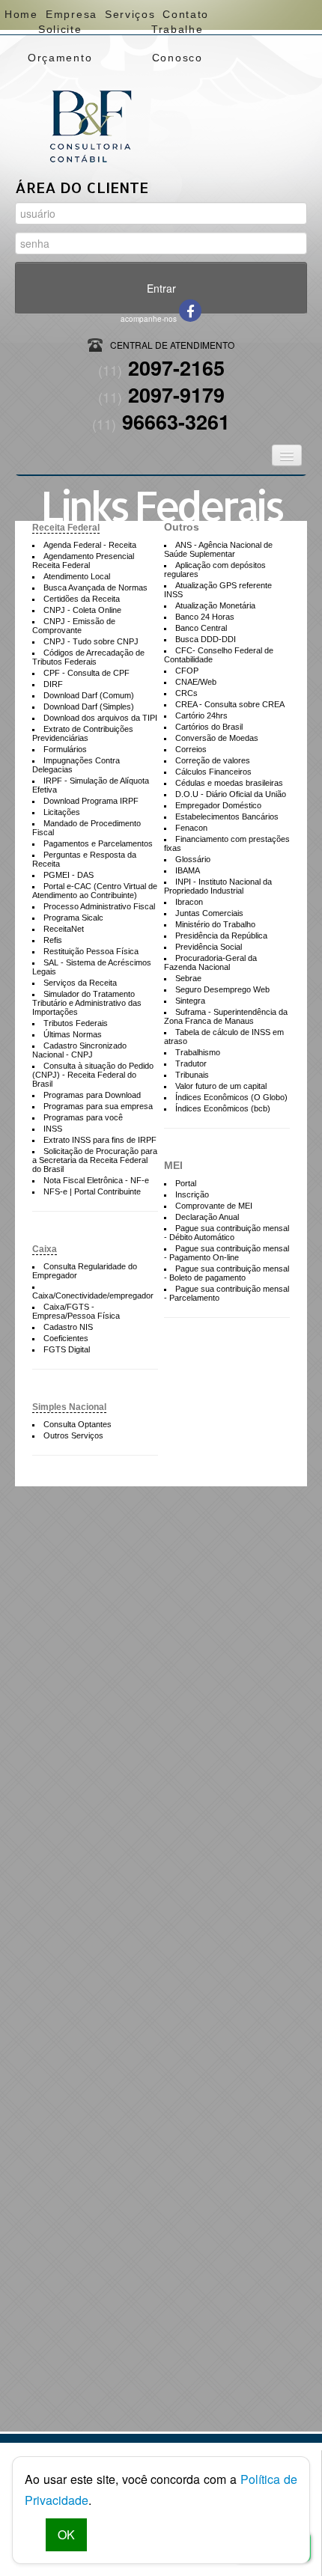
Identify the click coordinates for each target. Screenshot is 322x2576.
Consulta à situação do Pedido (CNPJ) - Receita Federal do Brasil (93, 1075)
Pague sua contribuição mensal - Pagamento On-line (227, 1253)
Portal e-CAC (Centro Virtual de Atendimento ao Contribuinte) (95, 891)
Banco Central (201, 628)
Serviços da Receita (80, 983)
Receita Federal (66, 528)
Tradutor (191, 1063)
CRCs (186, 693)
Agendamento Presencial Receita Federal (83, 561)
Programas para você (83, 1117)
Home (21, 14)
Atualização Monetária (215, 605)
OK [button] (66, 2534)
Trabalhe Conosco (177, 33)
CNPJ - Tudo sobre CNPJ (91, 641)
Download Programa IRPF (91, 801)
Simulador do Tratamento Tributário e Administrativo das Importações (87, 1003)
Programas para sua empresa (98, 1106)
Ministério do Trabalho (215, 924)
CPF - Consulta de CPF (86, 673)
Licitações (62, 812)
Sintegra (190, 1001)
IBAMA (188, 870)
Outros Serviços (73, 1435)
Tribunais (192, 1075)
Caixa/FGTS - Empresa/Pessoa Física (76, 1311)
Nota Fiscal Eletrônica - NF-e (96, 1180)
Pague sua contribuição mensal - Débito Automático (227, 1233)
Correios (191, 749)
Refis (53, 940)
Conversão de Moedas (217, 738)
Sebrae (188, 978)
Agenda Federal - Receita (90, 545)
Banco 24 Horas (205, 617)
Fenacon (191, 828)
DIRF (53, 684)
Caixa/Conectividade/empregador (93, 1295)
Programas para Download (92, 1095)
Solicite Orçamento (60, 33)
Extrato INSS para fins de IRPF (100, 1140)
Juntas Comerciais (209, 913)
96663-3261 (161, 421)
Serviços (130, 14)
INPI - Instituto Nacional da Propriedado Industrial (218, 886)
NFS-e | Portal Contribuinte (92, 1191)
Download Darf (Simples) (89, 706)
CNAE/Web (196, 682)
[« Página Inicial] (90, 101)
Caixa (45, 1249)
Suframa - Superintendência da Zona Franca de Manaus (226, 1016)
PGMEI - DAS (69, 875)
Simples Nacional (69, 1407)
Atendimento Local (77, 576)
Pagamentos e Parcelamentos (98, 843)
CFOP (187, 671)
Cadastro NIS (68, 1327)
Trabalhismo (198, 1052)
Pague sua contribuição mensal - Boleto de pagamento (227, 1273)
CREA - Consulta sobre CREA (230, 704)
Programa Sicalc (73, 918)
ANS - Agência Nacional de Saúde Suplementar (218, 549)
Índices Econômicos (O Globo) (231, 1097)
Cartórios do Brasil (209, 727)
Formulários (65, 749)
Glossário (193, 859)
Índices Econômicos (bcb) (223, 1108)
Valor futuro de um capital (221, 1086)
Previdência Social (209, 947)
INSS (53, 1129)
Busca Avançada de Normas (95, 587)
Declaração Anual (207, 1217)
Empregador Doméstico (218, 805)
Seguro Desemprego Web (222, 989)
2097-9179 (161, 394)
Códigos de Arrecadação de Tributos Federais (88, 657)
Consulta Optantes (78, 1424)
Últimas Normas (73, 1034)
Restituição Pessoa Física (91, 951)
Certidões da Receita (82, 599)
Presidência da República (221, 936)
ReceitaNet (64, 929)
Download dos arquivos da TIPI (100, 718)
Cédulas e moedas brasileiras (229, 783)
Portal (186, 1183)
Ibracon (189, 902)
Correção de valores (213, 760)
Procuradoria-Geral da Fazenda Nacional (210, 962)
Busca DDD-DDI (206, 639)
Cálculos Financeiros (213, 772)
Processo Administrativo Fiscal (99, 906)
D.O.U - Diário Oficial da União (231, 794)
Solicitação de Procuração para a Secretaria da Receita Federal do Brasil (95, 1160)
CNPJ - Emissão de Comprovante (74, 626)
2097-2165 (161, 367)
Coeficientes (66, 1338)
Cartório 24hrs (201, 715)
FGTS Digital (67, 1349)
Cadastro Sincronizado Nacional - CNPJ (79, 1050)
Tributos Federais (76, 1023)
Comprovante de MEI (214, 1206)
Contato (185, 14)
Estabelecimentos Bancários (227, 817)
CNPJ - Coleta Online (82, 610)
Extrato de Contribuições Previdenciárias (83, 733)
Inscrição (192, 1194)
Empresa (71, 14)
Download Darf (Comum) (89, 695)
